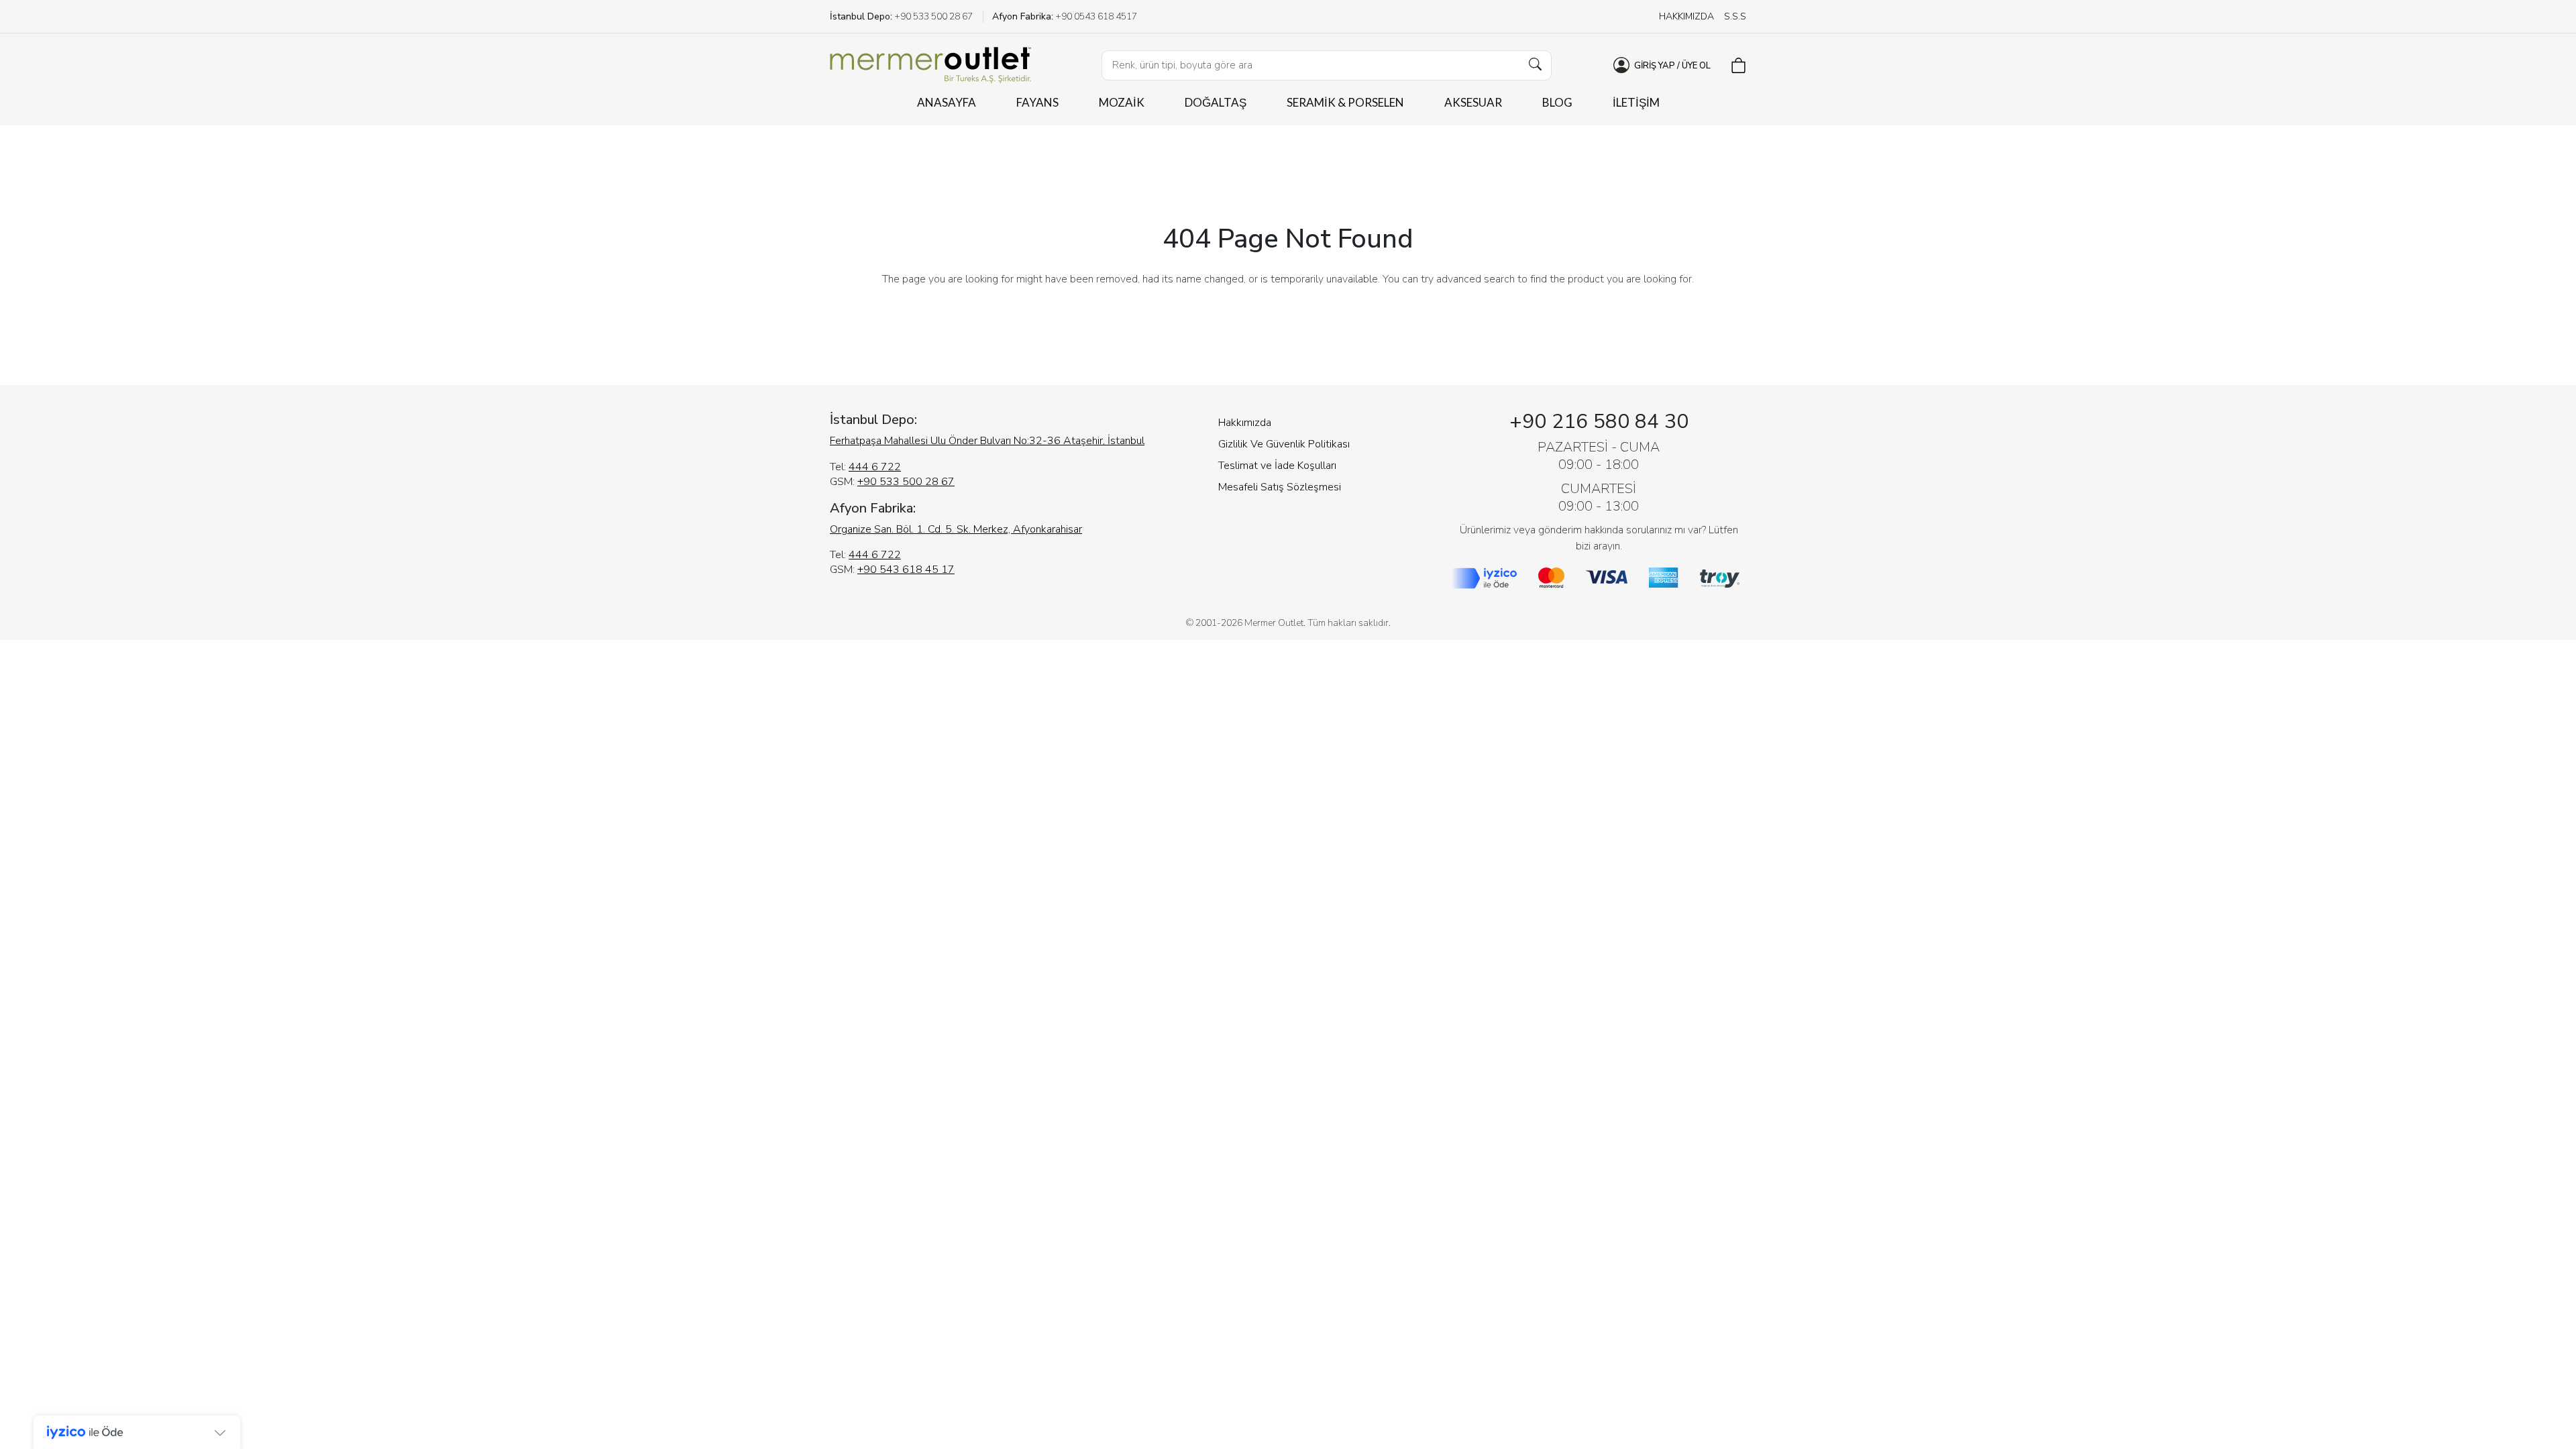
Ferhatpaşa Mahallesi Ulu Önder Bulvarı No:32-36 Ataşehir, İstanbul (987, 441)
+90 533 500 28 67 (906, 482)
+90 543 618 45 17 (906, 570)
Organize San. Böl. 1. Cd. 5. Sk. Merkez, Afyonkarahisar (956, 529)
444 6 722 (875, 467)
